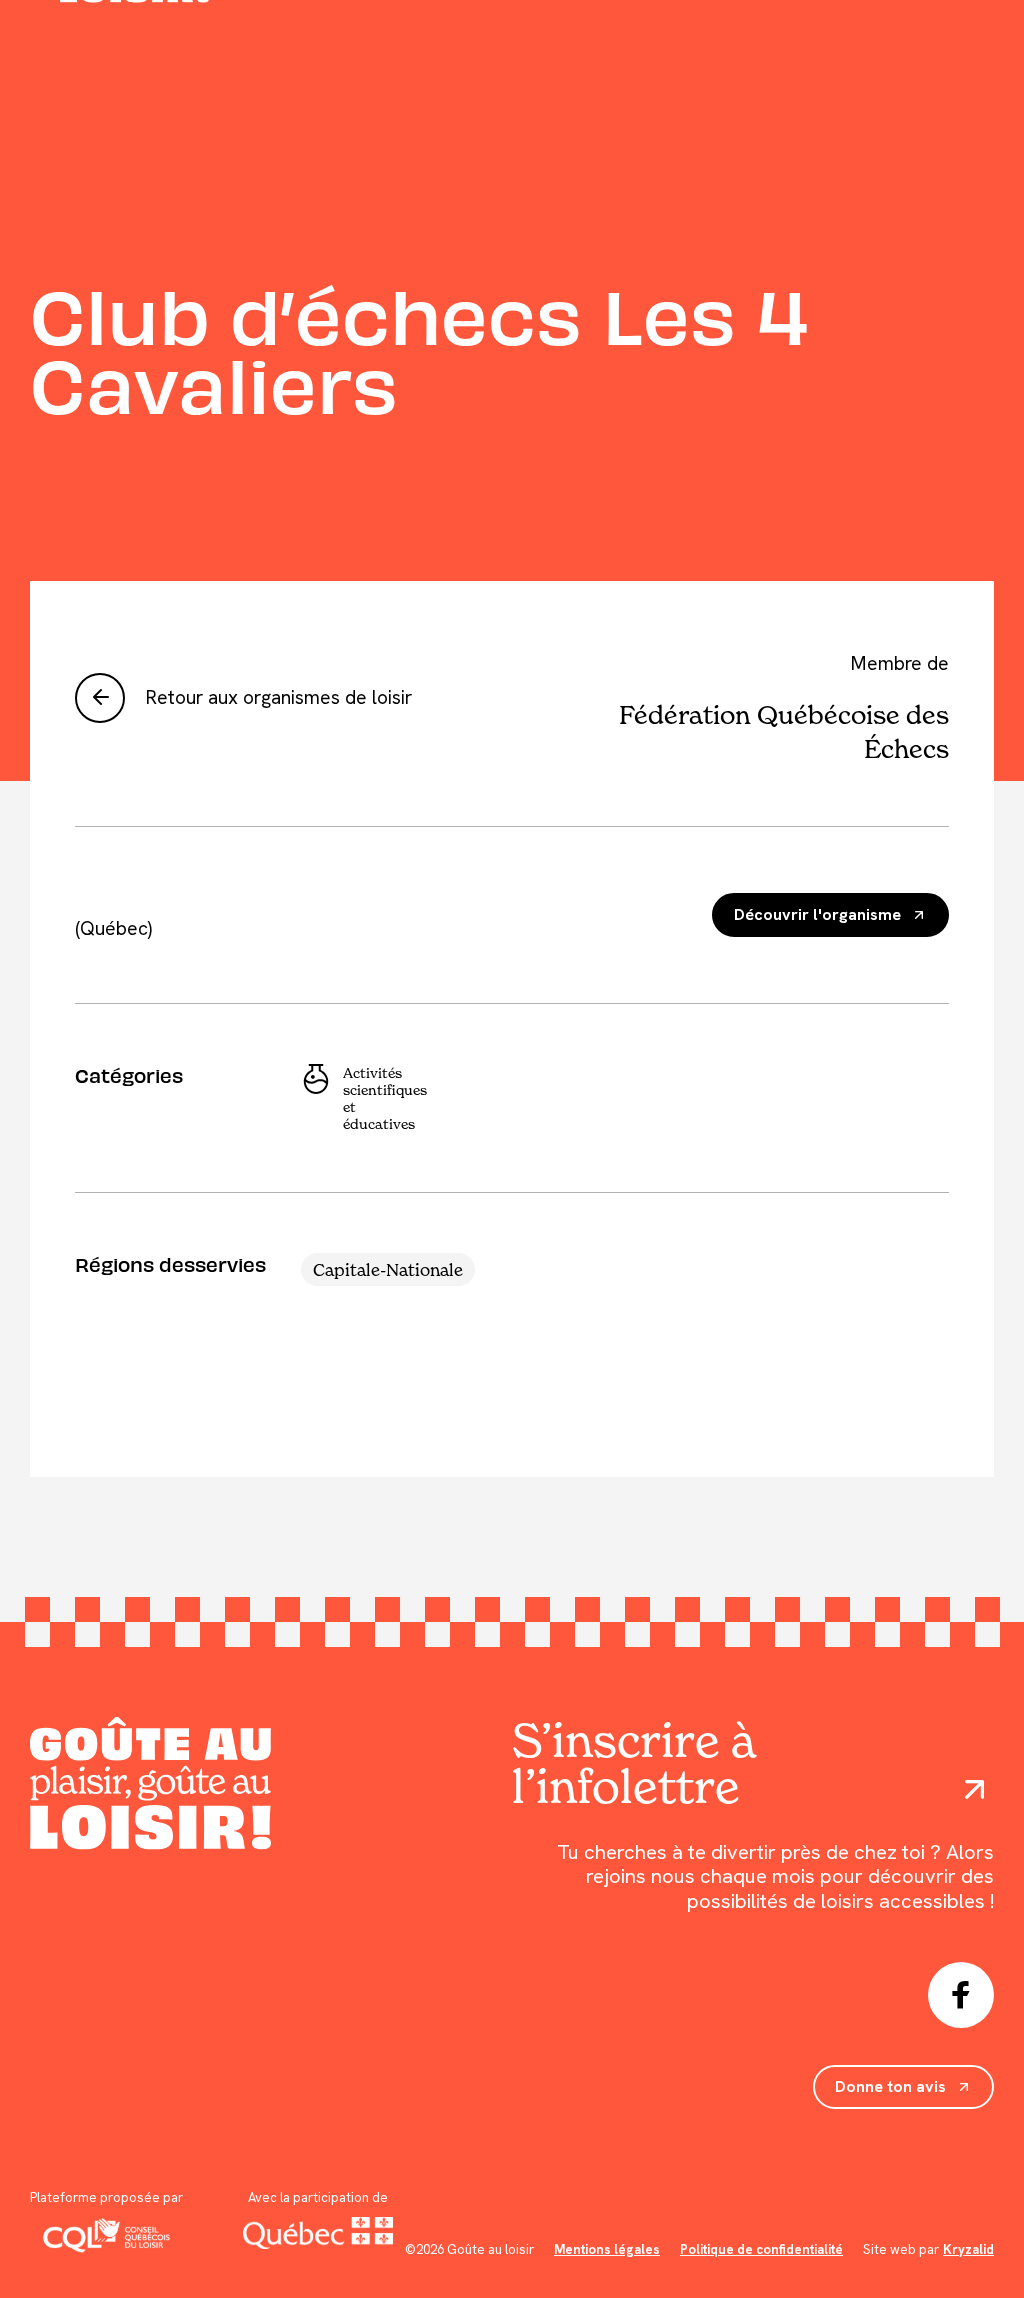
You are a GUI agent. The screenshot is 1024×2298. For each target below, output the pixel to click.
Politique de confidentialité (761, 2249)
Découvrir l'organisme (817, 914)
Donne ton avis (890, 2086)
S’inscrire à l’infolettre (633, 1763)
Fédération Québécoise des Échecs (783, 731)
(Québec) (113, 928)
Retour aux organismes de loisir (278, 697)
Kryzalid (968, 2249)
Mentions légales (607, 2249)
